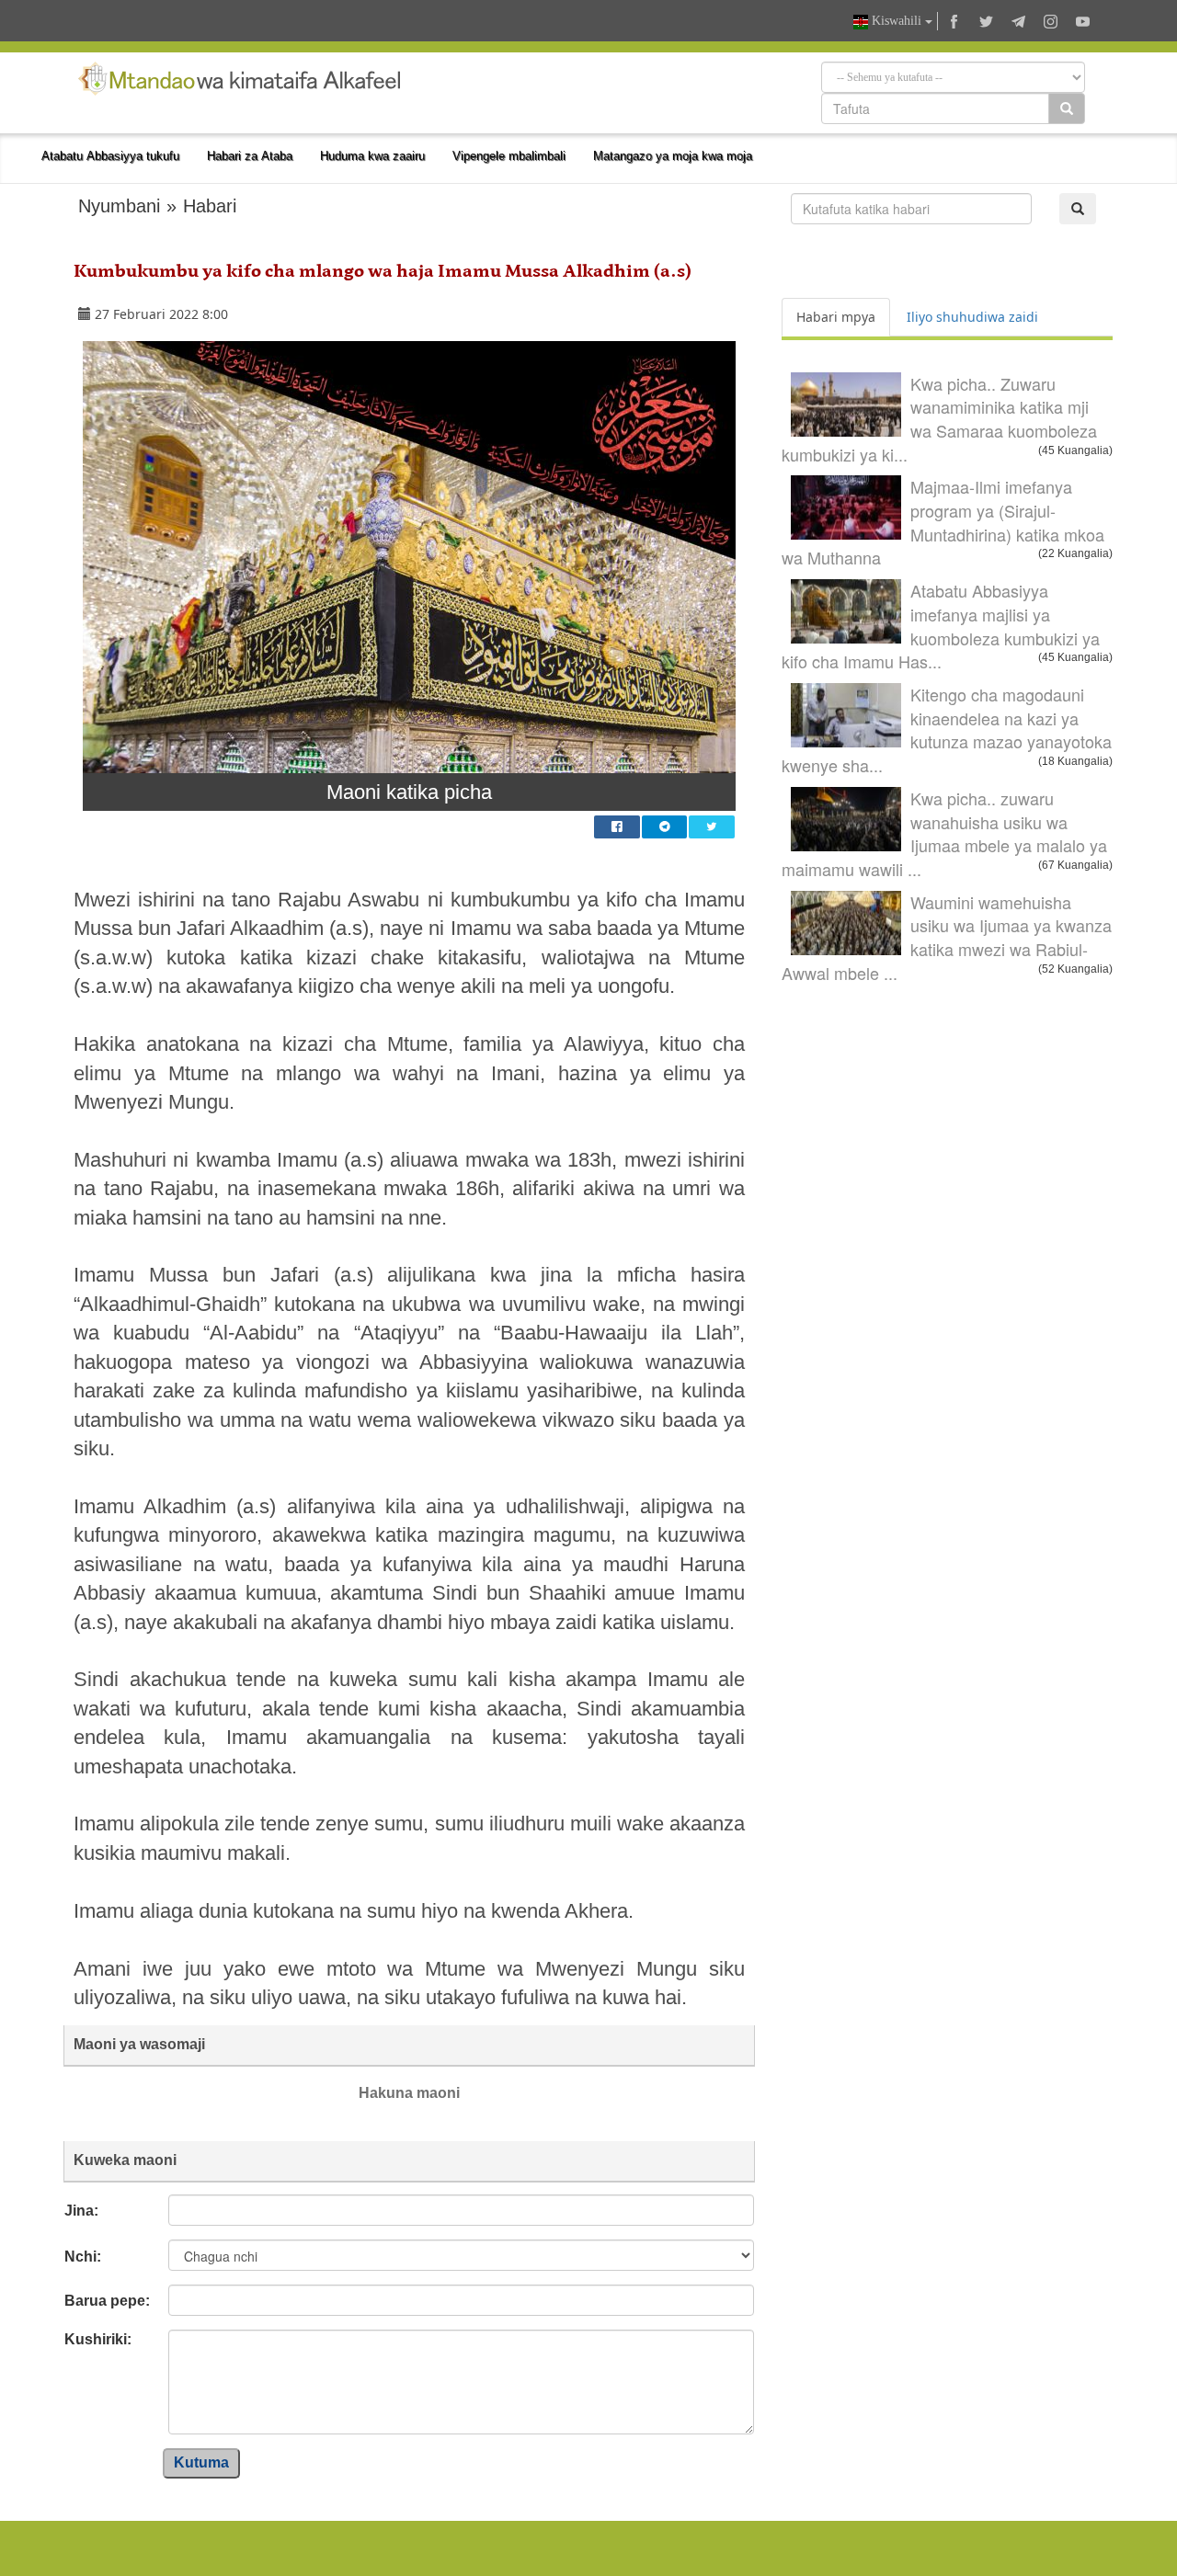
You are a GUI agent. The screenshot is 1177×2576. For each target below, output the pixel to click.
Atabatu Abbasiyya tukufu (110, 156)
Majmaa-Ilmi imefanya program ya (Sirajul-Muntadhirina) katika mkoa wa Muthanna (943, 522)
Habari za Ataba (250, 156)
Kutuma (201, 2462)
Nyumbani (119, 206)
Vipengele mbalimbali (509, 156)
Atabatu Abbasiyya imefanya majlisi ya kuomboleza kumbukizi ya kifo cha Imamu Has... (941, 626)
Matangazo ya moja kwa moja (673, 156)
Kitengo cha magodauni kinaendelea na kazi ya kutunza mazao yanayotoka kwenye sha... (947, 729)
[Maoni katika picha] (409, 557)
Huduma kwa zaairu (372, 156)
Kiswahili (897, 21)
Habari (210, 206)
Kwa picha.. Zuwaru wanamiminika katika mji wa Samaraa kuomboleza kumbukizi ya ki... (939, 419)
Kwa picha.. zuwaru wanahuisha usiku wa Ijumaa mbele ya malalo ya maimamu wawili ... (944, 833)
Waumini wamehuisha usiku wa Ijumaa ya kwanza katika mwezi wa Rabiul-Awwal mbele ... (947, 937)
